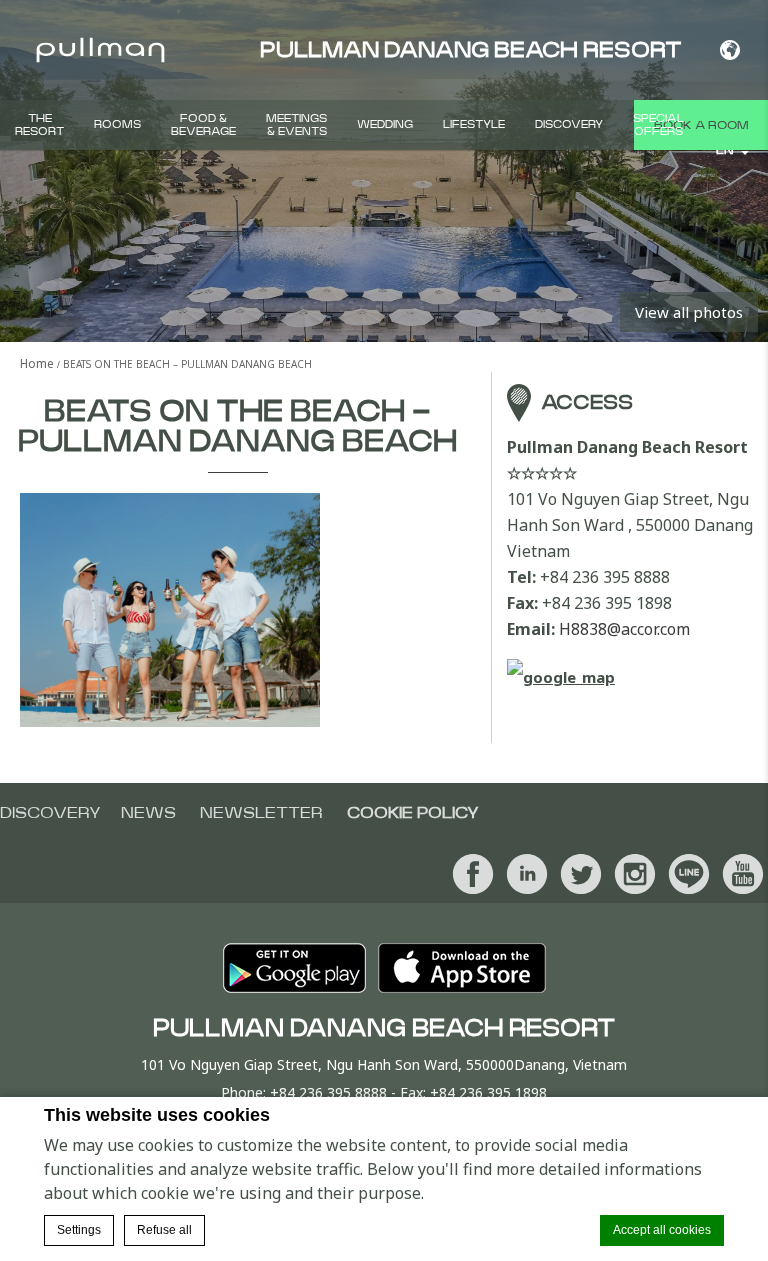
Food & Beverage (203, 125)
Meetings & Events (296, 125)
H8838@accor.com (624, 629)
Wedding (385, 124)
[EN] (729, 50)
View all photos (689, 312)
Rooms (117, 124)
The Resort (39, 125)
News (148, 813)
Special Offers (658, 125)
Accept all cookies (662, 1230)
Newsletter (261, 813)
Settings (79, 1230)
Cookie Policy (413, 813)
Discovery (569, 124)
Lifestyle (474, 124)
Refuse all (164, 1230)
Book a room (701, 125)
